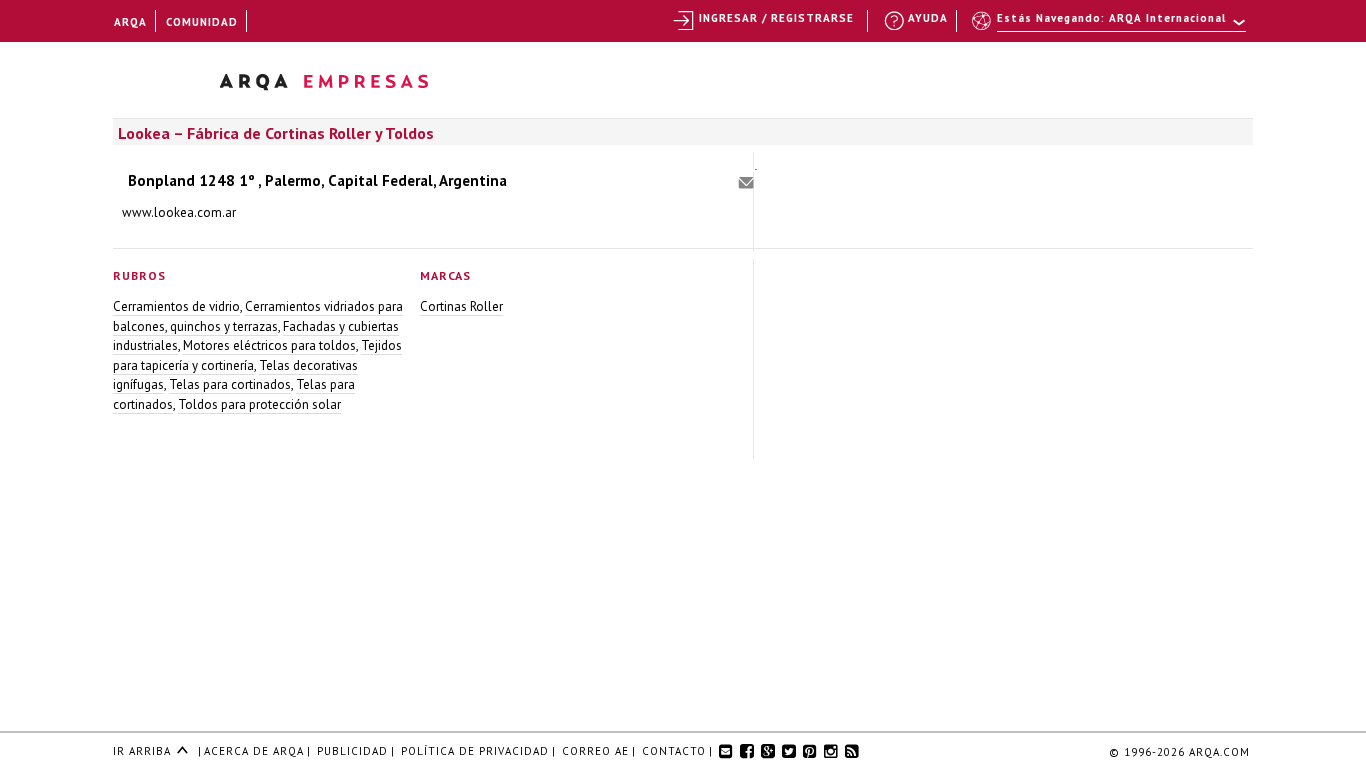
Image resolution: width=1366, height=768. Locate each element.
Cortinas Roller (461, 306)
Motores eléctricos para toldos (269, 345)
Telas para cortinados (230, 384)
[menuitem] (1110, 27)
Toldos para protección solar (259, 404)
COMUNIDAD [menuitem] (202, 22)
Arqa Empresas (350, 85)
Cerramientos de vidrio (176, 306)
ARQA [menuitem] (130, 22)
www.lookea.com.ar (179, 212)
